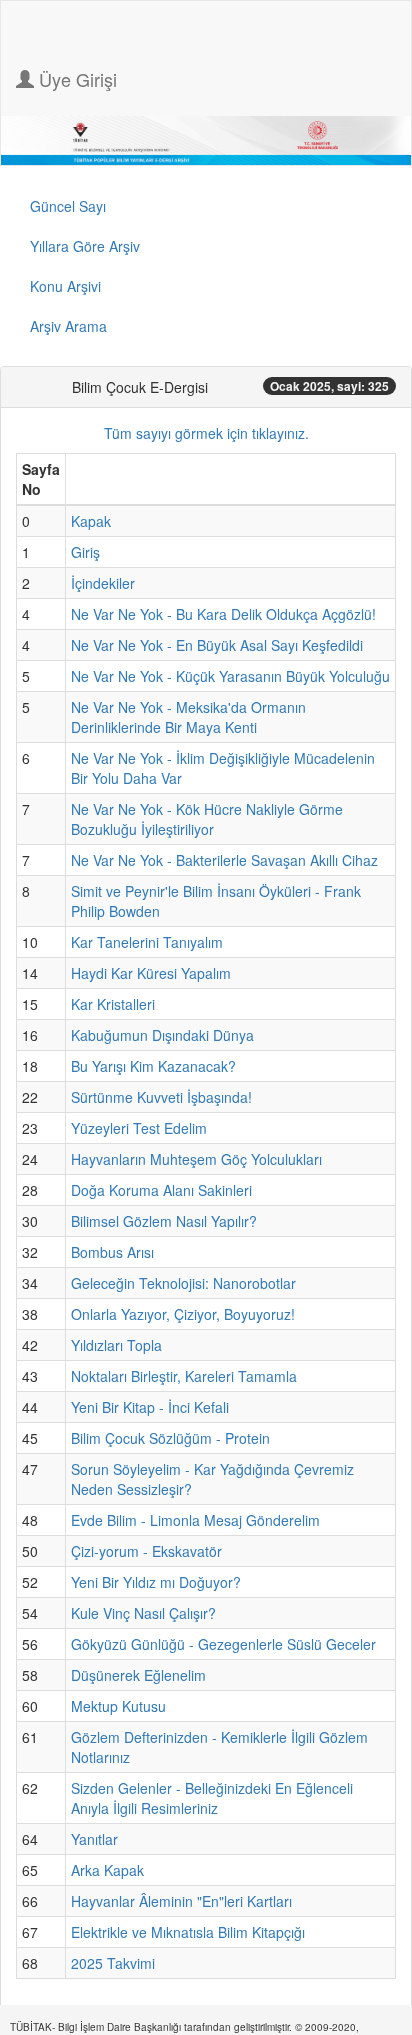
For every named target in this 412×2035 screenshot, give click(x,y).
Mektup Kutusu (118, 1706)
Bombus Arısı (112, 1252)
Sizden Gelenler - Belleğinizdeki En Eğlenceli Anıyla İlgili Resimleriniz (212, 1798)
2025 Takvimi (113, 1963)
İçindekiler (103, 583)
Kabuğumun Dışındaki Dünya (162, 1035)
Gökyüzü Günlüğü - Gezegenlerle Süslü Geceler (223, 1644)
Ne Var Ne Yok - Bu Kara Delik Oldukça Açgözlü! (223, 614)
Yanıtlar (94, 1839)
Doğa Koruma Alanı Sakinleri (161, 1190)
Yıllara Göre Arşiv (85, 246)
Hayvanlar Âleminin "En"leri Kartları (181, 1901)
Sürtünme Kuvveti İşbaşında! (161, 1097)
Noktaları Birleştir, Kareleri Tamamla (184, 1376)
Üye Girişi (75, 79)
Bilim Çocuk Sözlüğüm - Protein (170, 1438)
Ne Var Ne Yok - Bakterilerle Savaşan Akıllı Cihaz (224, 860)
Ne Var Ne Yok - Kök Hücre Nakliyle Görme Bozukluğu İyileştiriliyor (207, 819)
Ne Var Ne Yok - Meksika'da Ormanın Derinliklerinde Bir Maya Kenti (188, 717)
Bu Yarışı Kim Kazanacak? (153, 1066)
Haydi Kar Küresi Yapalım (151, 973)
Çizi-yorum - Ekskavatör (146, 1551)
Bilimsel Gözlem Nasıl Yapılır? (164, 1221)
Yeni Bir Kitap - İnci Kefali (150, 1407)
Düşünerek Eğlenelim (138, 1675)
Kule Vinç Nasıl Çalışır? (143, 1613)
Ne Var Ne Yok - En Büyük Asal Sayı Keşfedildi (217, 645)
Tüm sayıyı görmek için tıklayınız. (206, 433)
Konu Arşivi (65, 286)
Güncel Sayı (68, 206)
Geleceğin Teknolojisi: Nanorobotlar (183, 1283)
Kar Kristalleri (113, 1004)
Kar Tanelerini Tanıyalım (147, 942)
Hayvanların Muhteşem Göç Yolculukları (196, 1159)
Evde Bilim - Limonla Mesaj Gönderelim (195, 1520)
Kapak (91, 521)
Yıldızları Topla (116, 1345)
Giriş (85, 552)
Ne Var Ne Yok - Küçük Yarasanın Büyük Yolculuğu (230, 676)
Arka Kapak (107, 1870)
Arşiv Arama (68, 326)
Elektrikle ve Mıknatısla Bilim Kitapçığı (188, 1932)
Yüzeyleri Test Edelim (139, 1128)
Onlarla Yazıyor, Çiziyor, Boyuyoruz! (183, 1314)
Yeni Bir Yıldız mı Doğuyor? (156, 1582)
